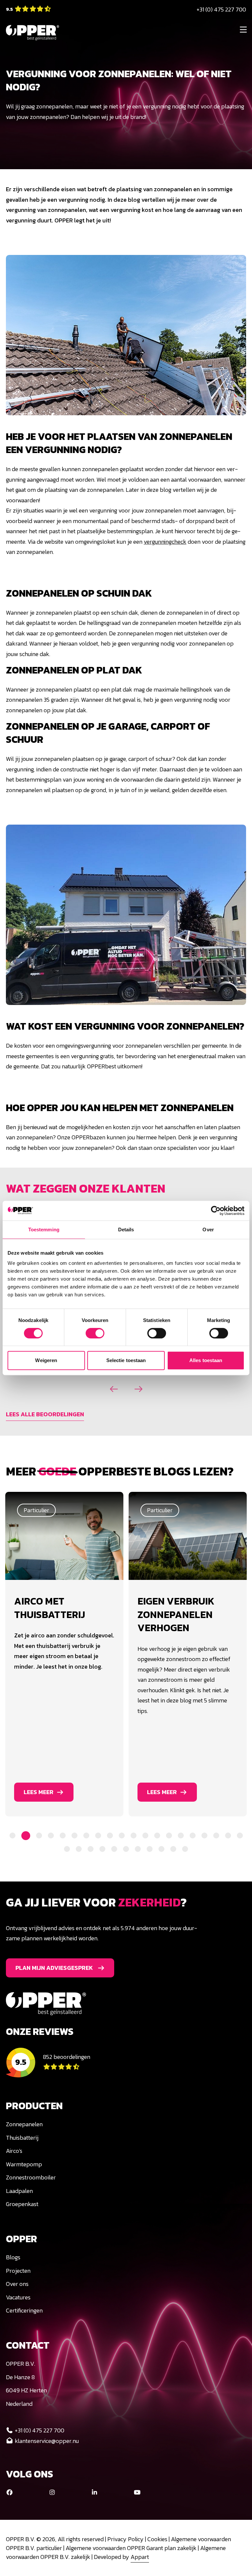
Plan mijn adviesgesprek (54, 1968)
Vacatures (18, 2297)
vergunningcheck (165, 542)
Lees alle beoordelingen (45, 1414)
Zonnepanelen (24, 2124)
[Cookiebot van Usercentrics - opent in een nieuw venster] (216, 1211)
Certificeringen (24, 2310)
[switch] (95, 1333)
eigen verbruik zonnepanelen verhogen (53, 1614)
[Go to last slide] (114, 1389)
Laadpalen (19, 2191)
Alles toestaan (206, 1360)
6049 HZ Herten (26, 2390)
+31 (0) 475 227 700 (221, 9)
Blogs (13, 2257)
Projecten (18, 2271)
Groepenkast (22, 2204)
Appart (140, 2557)
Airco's (14, 2151)
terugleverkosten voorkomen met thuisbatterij (187, 1614)
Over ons (17, 2284)
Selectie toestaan (126, 1360)
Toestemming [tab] (44, 1230)
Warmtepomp (24, 2164)
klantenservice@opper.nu (47, 2441)
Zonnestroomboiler (31, 2177)
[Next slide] (138, 1389)
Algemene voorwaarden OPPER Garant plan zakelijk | (133, 2548)
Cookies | (159, 2539)
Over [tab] (208, 1230)
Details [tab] (126, 1230)
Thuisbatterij (22, 2138)
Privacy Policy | (127, 2539)
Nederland (19, 2404)
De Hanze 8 (20, 2377)
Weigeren (46, 1360)
